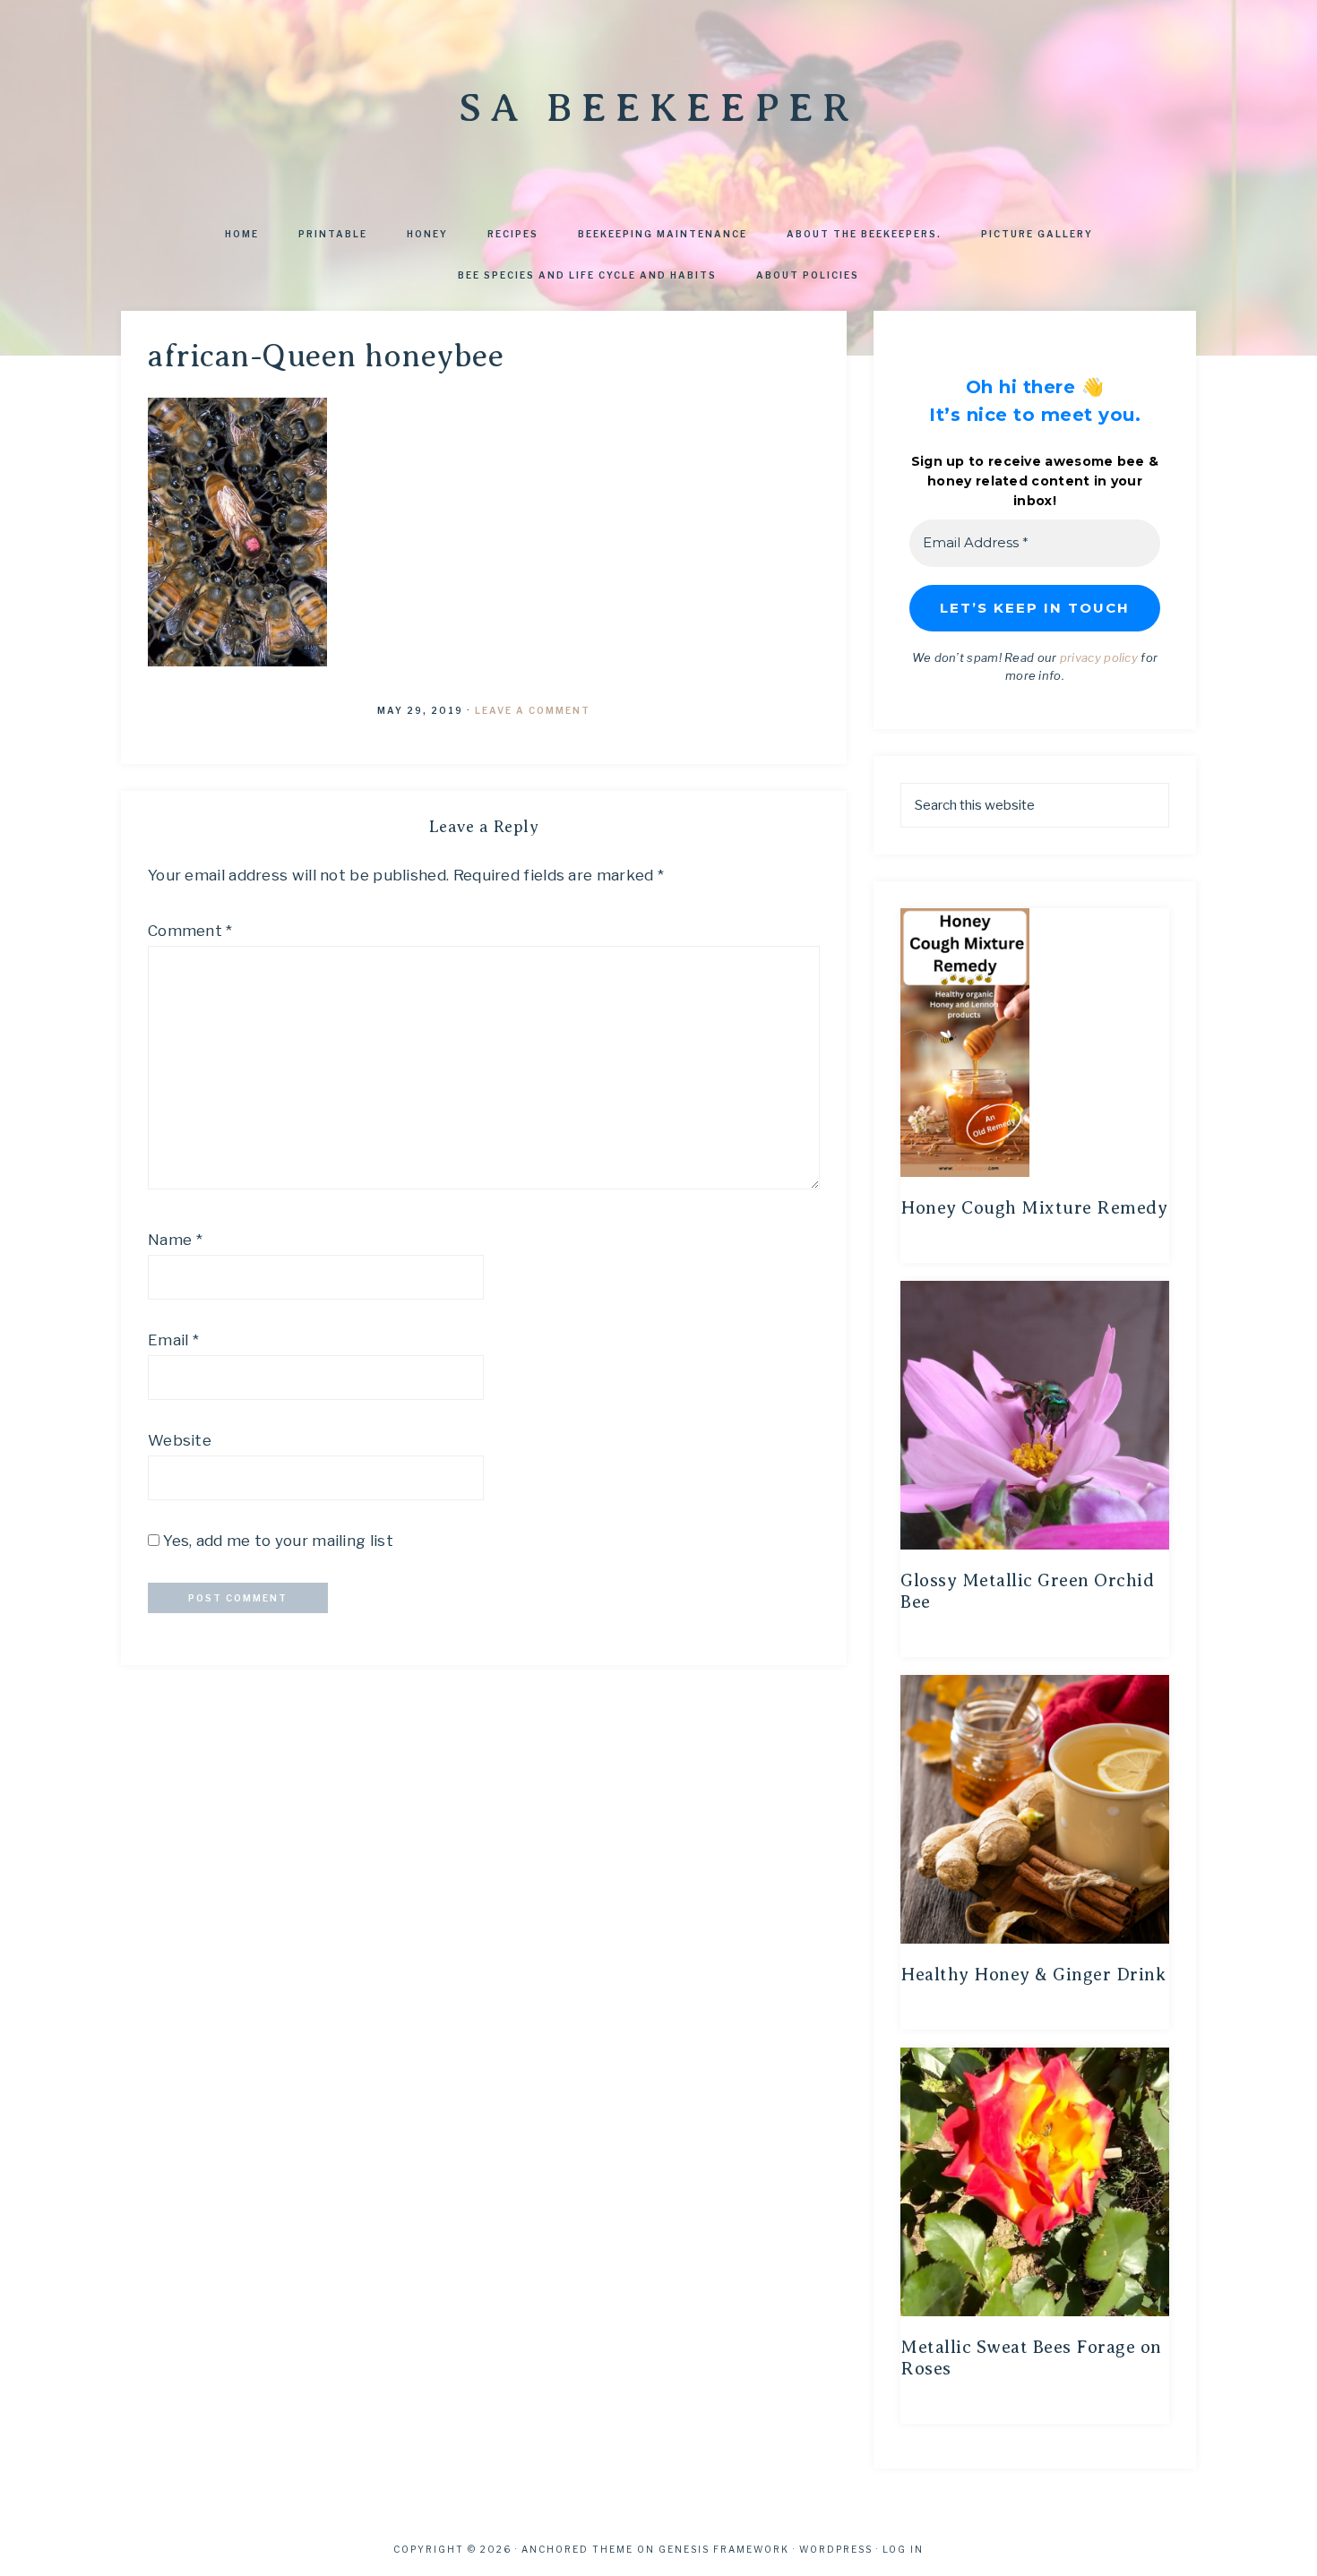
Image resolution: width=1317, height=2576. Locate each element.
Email (173, 1340)
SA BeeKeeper (658, 107)
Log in (903, 2549)
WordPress (836, 2549)
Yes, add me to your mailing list (276, 1541)
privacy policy (1099, 657)
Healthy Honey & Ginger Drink (1033, 1975)
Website (180, 1440)
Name (175, 1240)
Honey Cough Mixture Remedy (1034, 1208)
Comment (190, 931)
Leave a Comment (533, 710)
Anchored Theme (577, 2549)
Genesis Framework (724, 2549)
